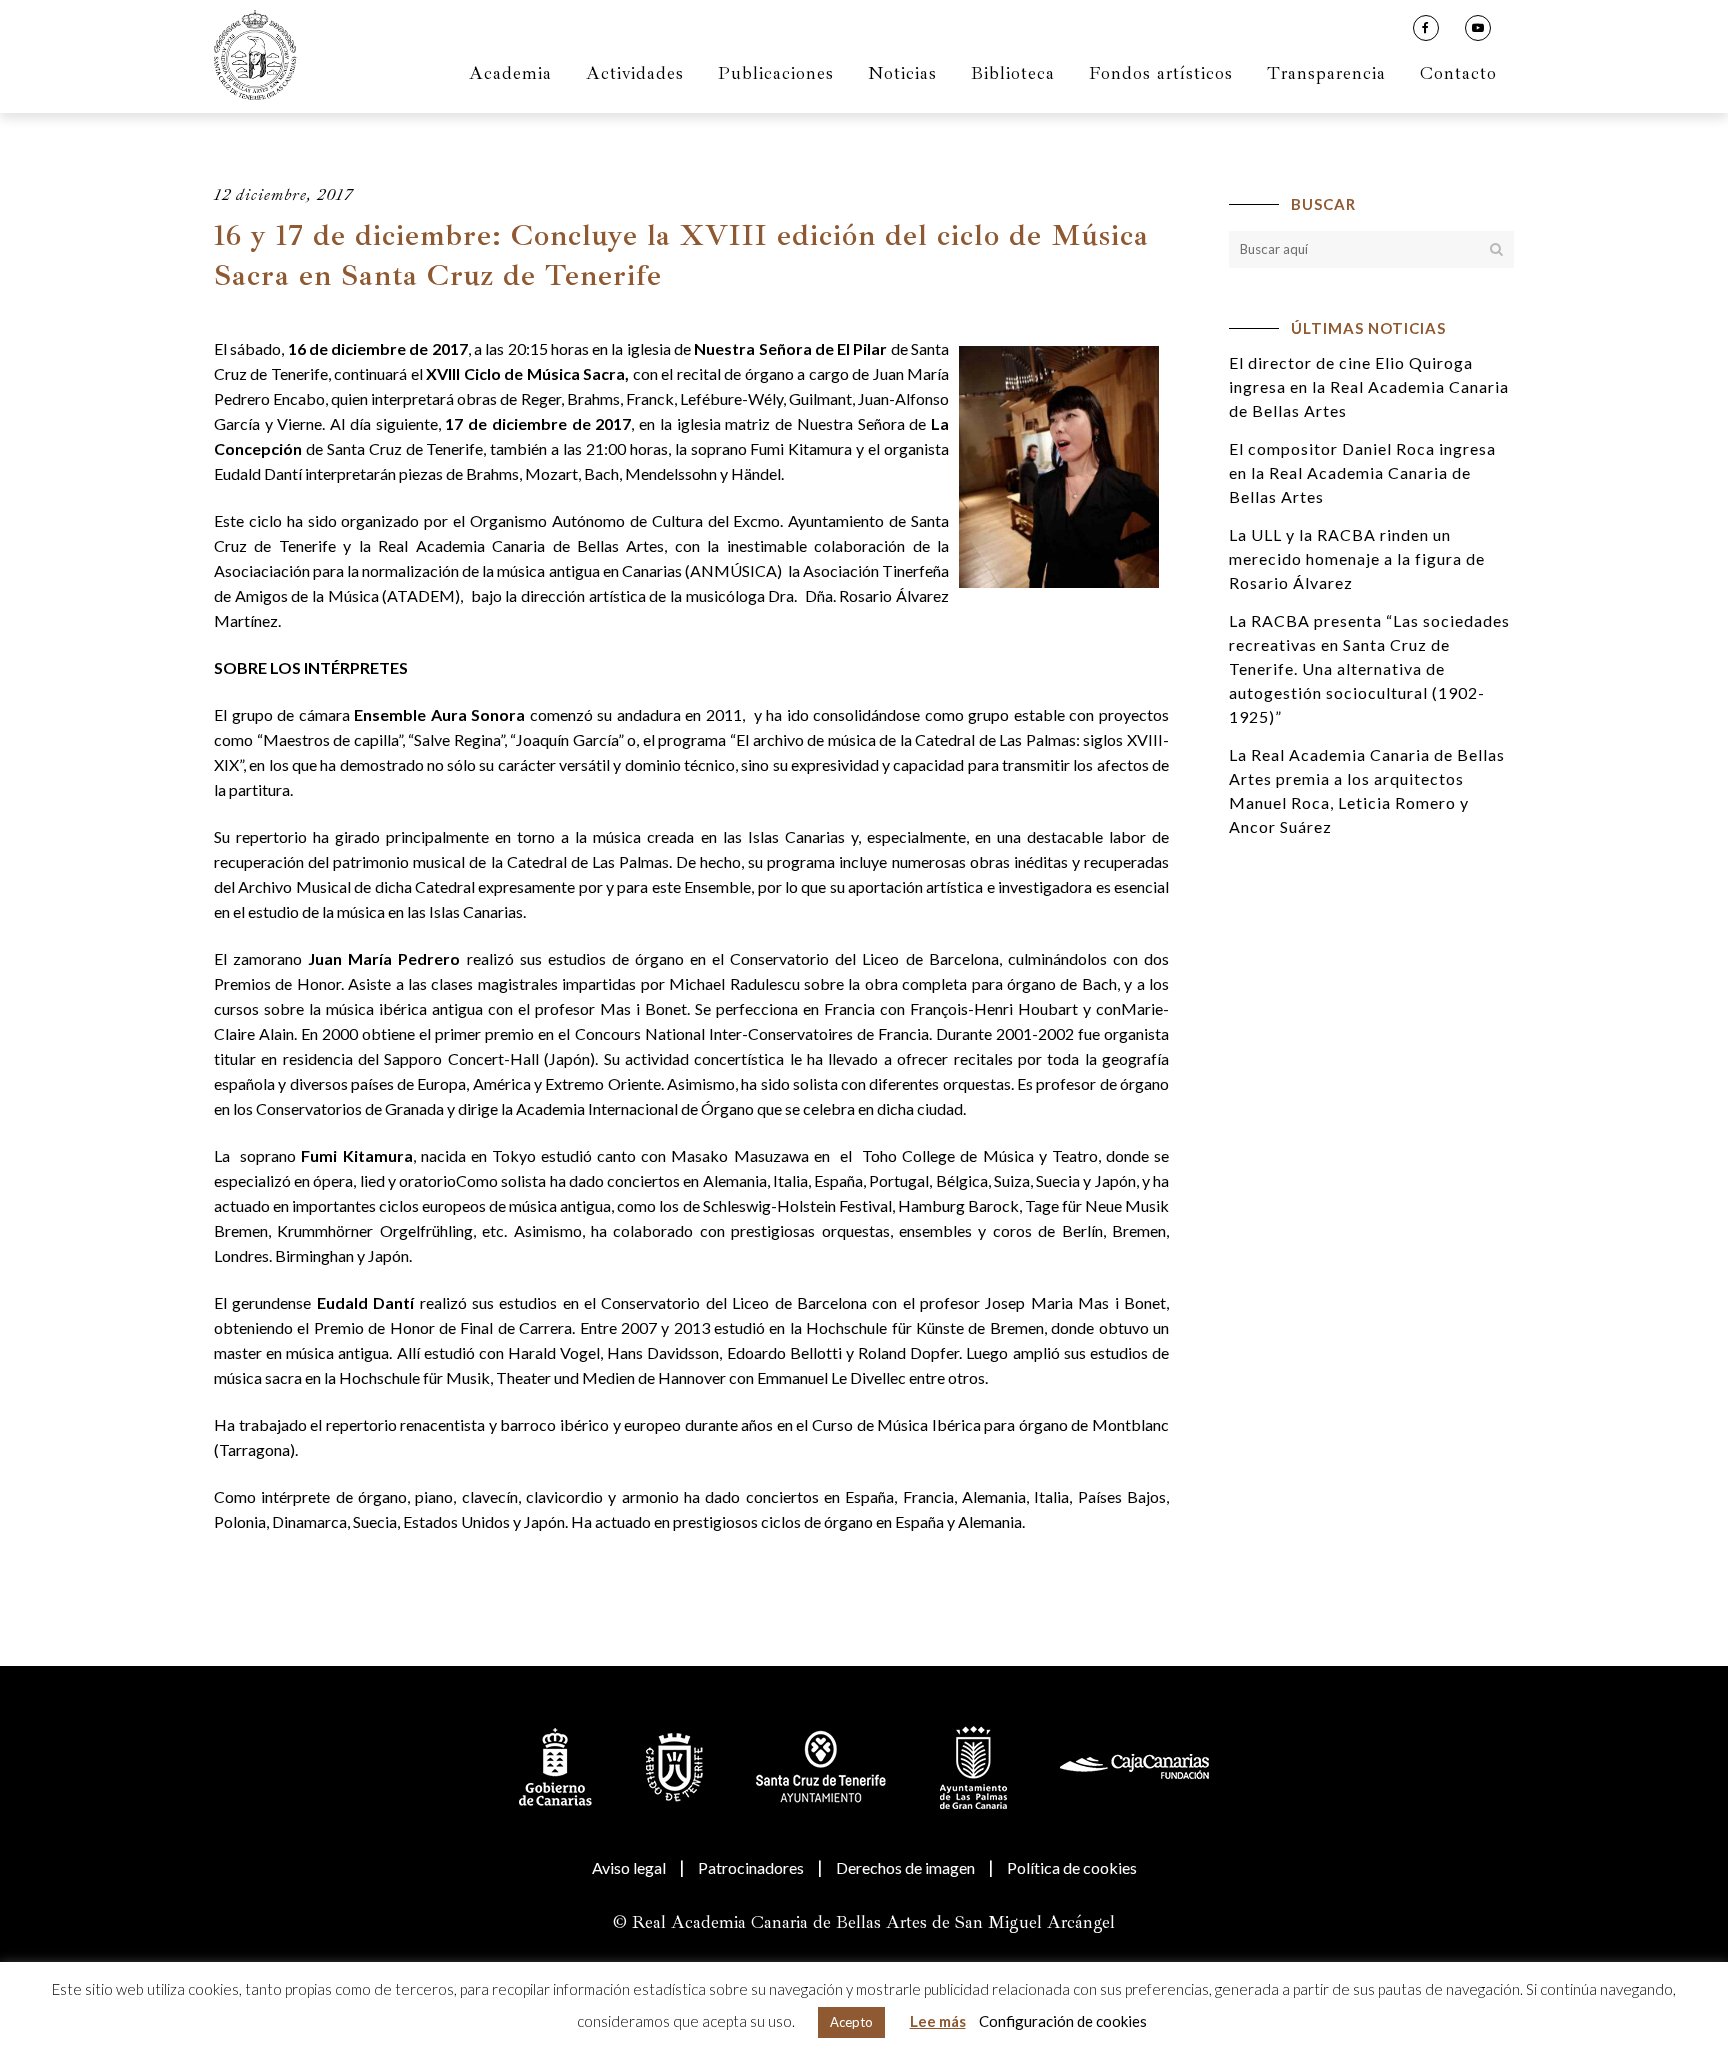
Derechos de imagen (905, 1867)
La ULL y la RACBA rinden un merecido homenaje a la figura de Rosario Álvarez (1357, 558)
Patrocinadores (751, 1867)
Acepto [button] (851, 2022)
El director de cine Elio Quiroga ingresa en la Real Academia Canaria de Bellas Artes (1369, 386)
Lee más (938, 2021)
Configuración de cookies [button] (1063, 2021)
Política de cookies (1072, 1867)
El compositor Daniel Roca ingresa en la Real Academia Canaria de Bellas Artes (1362, 472)
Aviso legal (629, 1867)
